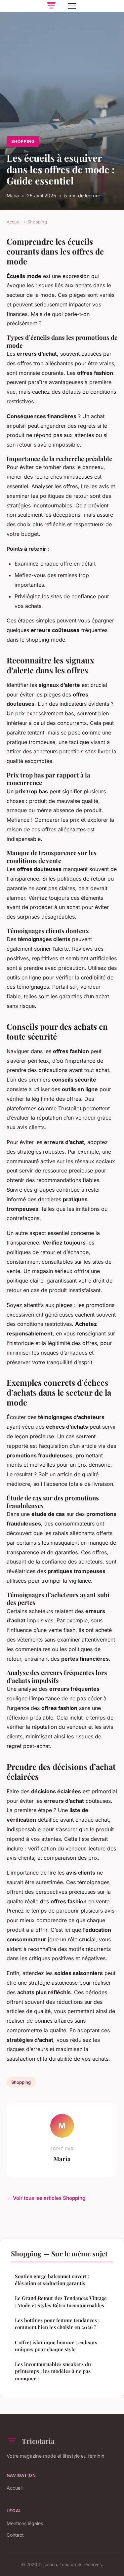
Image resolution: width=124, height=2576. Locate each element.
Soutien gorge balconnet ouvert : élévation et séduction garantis (52, 2280)
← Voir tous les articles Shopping (46, 2198)
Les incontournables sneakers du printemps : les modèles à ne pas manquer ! (53, 2371)
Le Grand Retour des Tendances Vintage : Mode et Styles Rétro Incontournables (61, 2301)
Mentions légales (25, 2523)
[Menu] (72, 6)
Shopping (23, 141)
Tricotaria (38, 2441)
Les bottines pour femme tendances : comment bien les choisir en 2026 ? (57, 2324)
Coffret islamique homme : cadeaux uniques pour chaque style (56, 2346)
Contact (15, 2535)
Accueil (14, 222)
